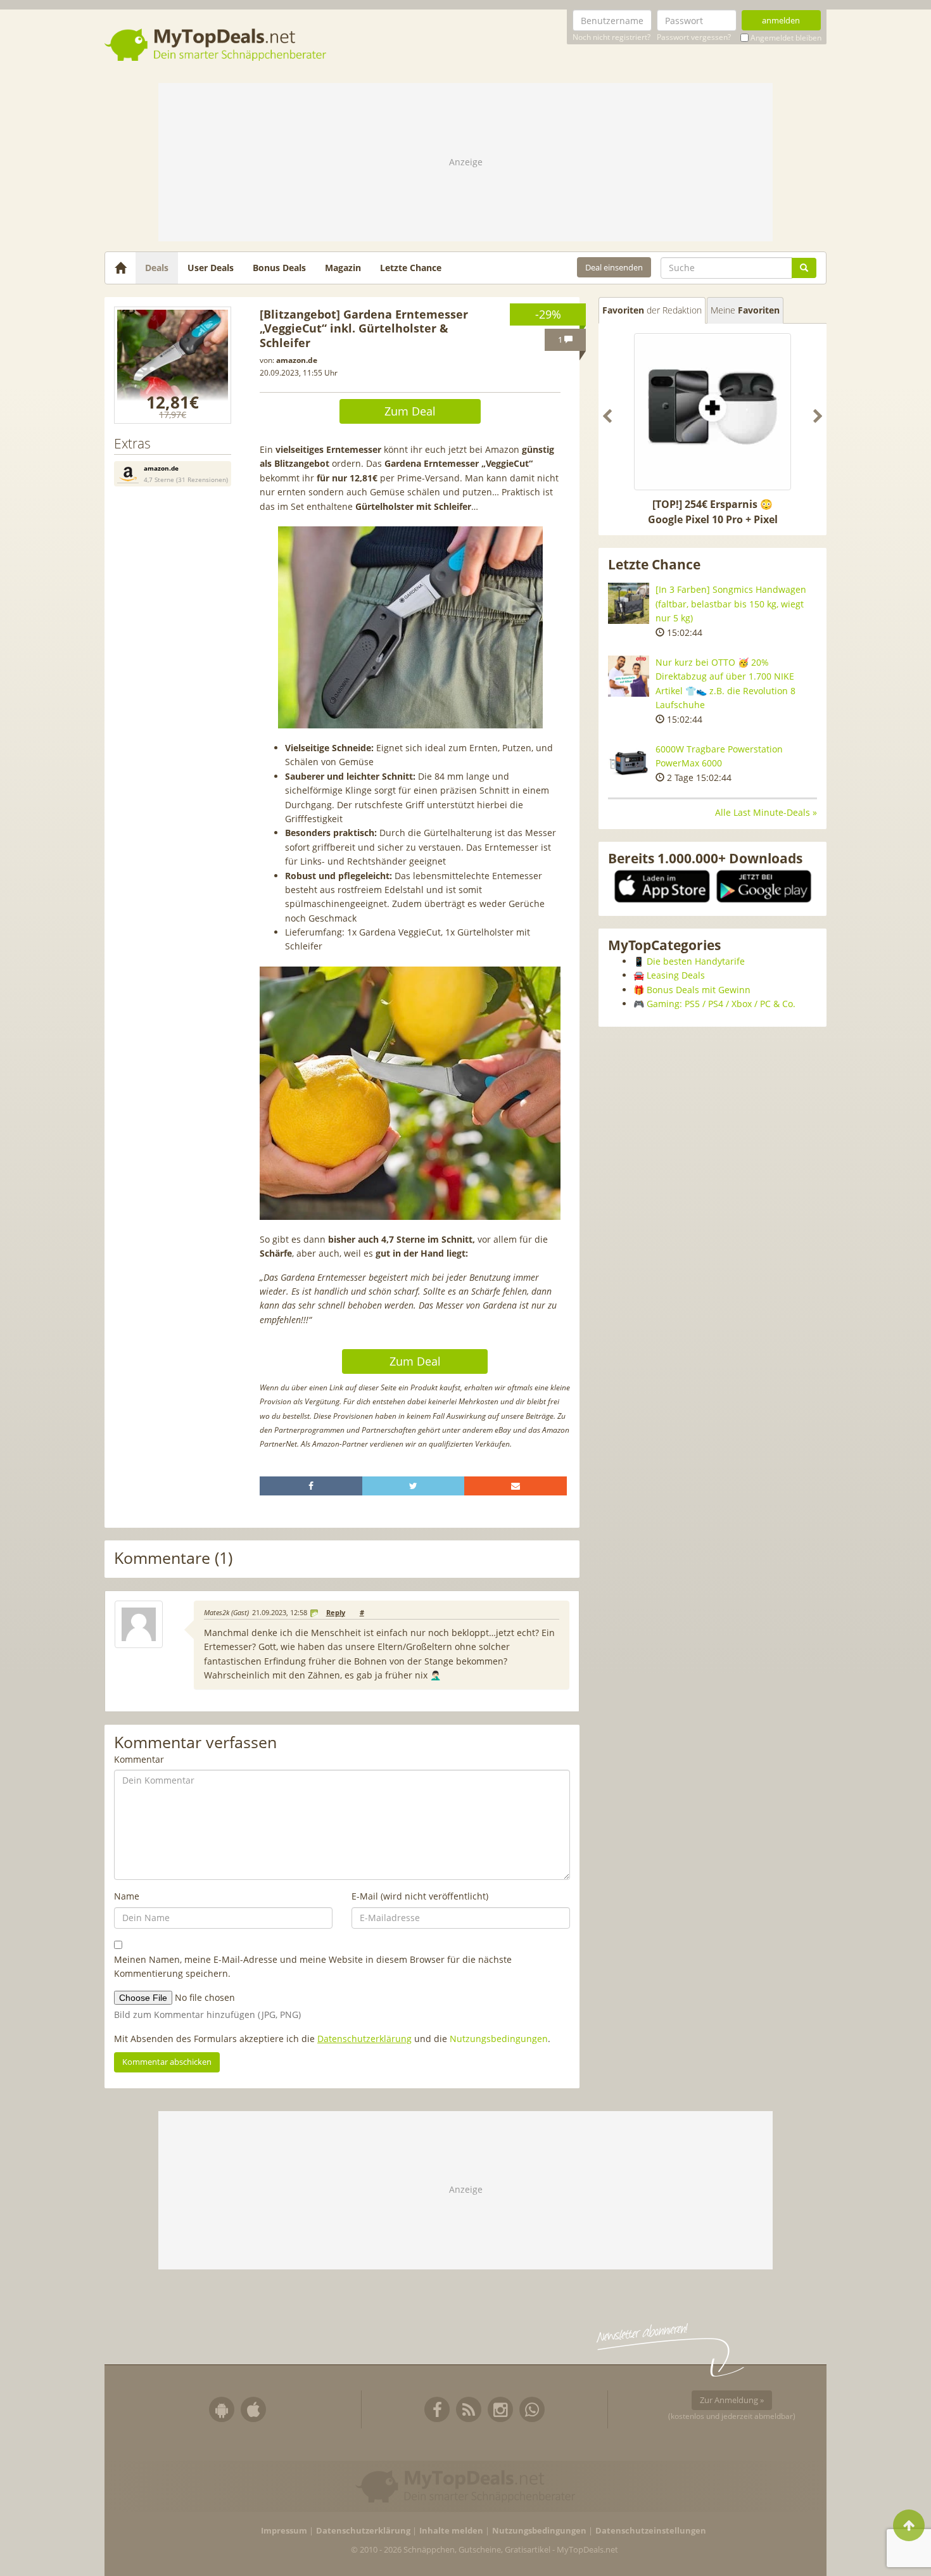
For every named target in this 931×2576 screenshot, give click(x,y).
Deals (157, 268)
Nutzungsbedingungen (499, 2039)
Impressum (284, 2531)
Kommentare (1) (173, 1558)
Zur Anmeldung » (732, 2400)
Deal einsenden (614, 267)
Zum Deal (410, 411)
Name (127, 1896)
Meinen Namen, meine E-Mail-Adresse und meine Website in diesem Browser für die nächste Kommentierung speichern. (313, 1966)
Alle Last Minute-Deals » (766, 812)
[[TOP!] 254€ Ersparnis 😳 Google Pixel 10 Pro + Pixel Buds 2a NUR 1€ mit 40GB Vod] (712, 412)
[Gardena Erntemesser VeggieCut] (173, 365)
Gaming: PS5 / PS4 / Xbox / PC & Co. (721, 1004)
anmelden (781, 20)
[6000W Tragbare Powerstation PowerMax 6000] (629, 763)
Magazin (343, 268)
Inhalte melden (451, 2531)
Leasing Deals (676, 975)
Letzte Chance (411, 268)
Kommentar (139, 1759)
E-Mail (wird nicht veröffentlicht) (420, 1896)
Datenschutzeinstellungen (651, 2531)
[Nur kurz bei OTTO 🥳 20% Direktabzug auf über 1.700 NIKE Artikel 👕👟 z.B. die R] (629, 676)
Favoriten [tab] (652, 310)
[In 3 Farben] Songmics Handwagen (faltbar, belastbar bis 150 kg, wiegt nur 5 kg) (731, 604)
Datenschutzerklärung (364, 2039)
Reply (336, 1613)
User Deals (211, 268)
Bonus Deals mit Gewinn (699, 990)
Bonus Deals (279, 268)
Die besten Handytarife (696, 961)
